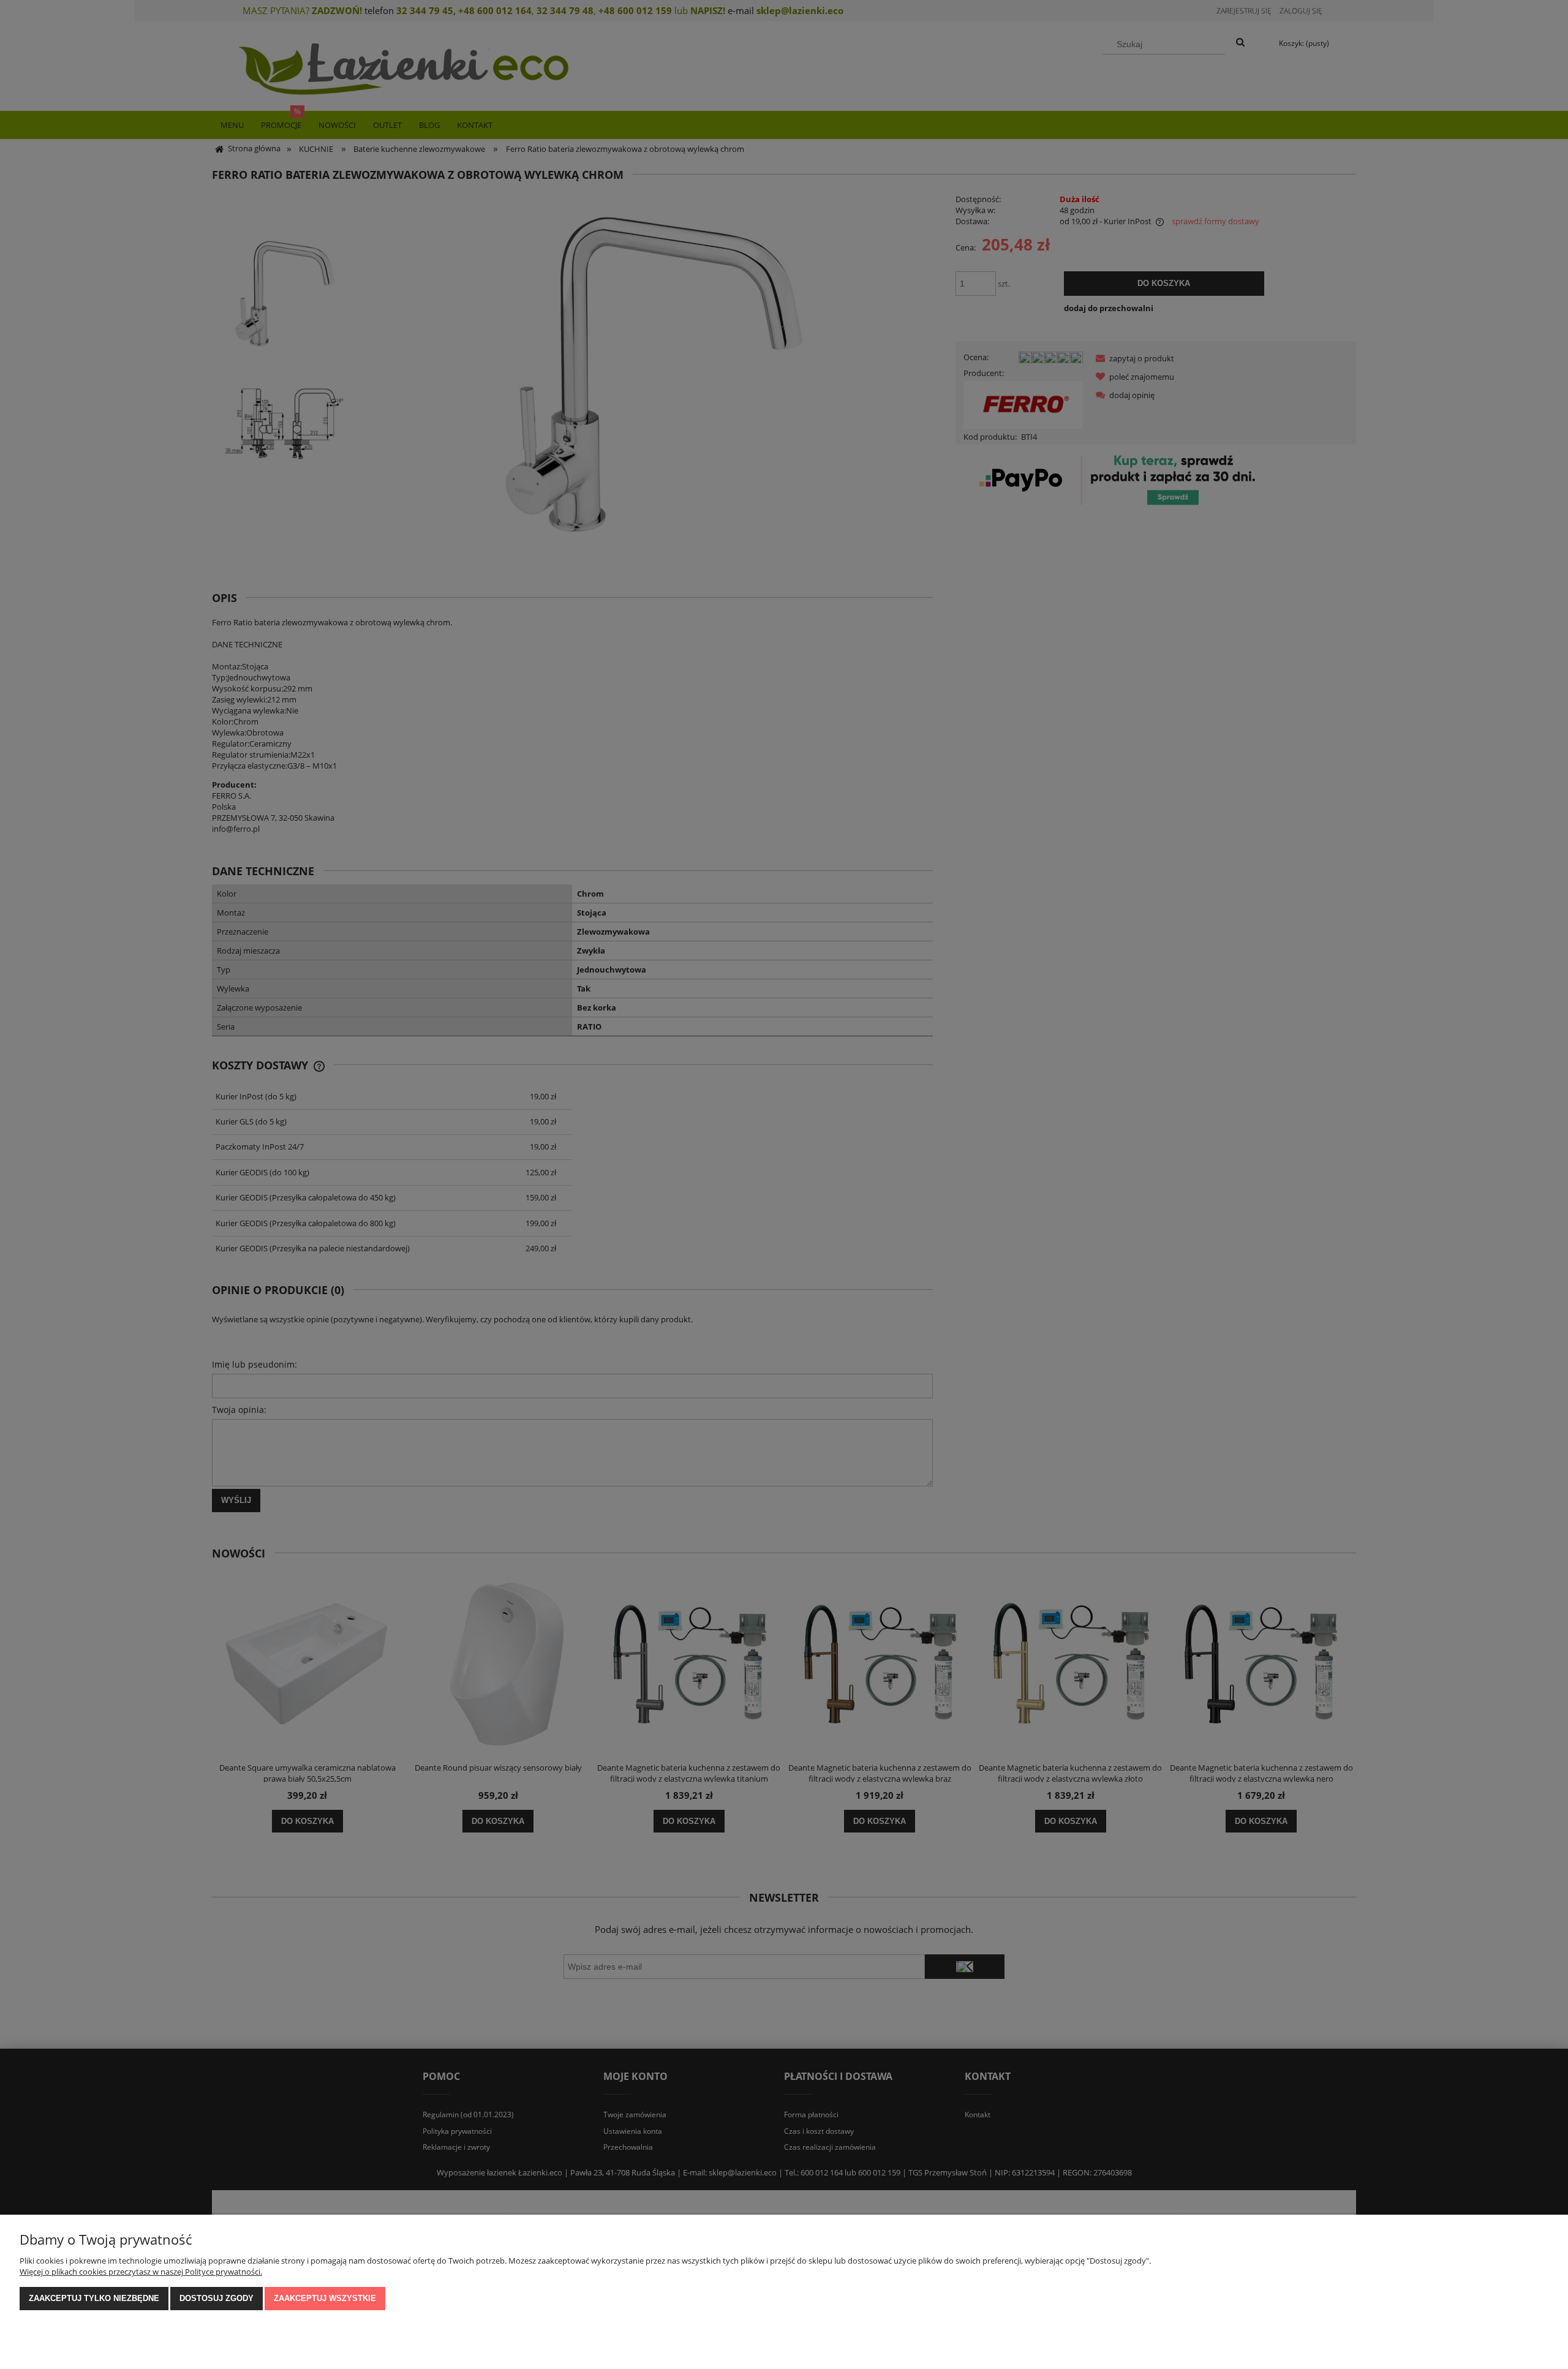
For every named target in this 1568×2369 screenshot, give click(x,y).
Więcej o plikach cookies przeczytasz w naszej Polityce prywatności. (141, 2272)
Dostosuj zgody (217, 2298)
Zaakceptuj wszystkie (325, 2298)
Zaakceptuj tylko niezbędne (94, 2298)
